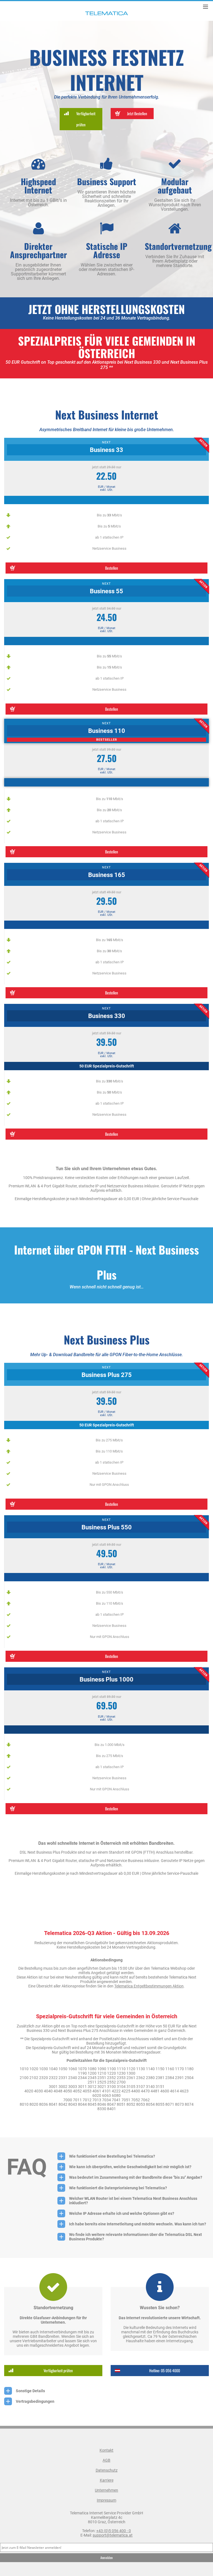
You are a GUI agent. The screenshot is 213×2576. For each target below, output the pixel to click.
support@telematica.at (113, 2535)
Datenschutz (107, 2470)
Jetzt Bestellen (137, 113)
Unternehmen (106, 2490)
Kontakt (106, 2450)
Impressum (106, 2500)
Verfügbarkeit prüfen (86, 119)
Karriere (107, 2480)
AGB (106, 2460)
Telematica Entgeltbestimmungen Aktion (149, 1986)
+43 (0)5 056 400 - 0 (114, 2531)
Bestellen (111, 568)
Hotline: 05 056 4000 (165, 2370)
